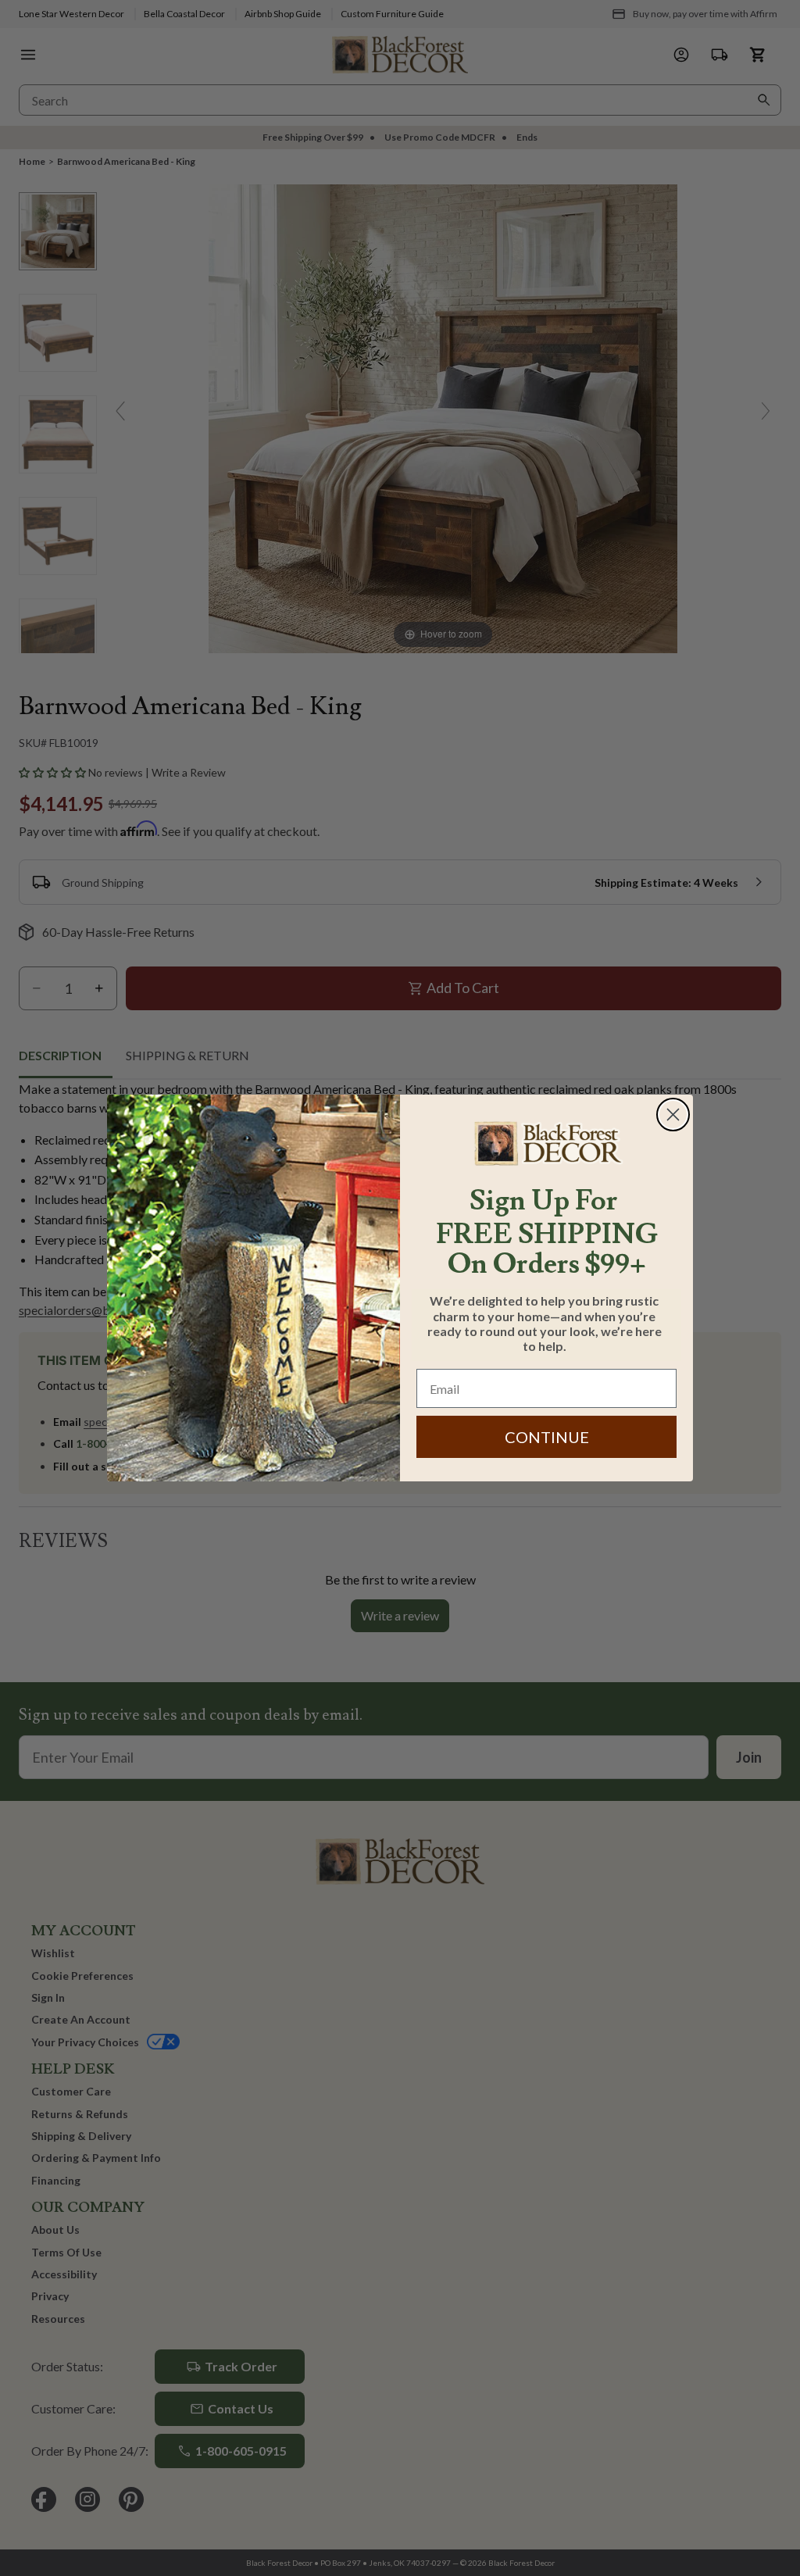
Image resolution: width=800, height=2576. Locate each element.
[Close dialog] (673, 1115)
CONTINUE (547, 1437)
